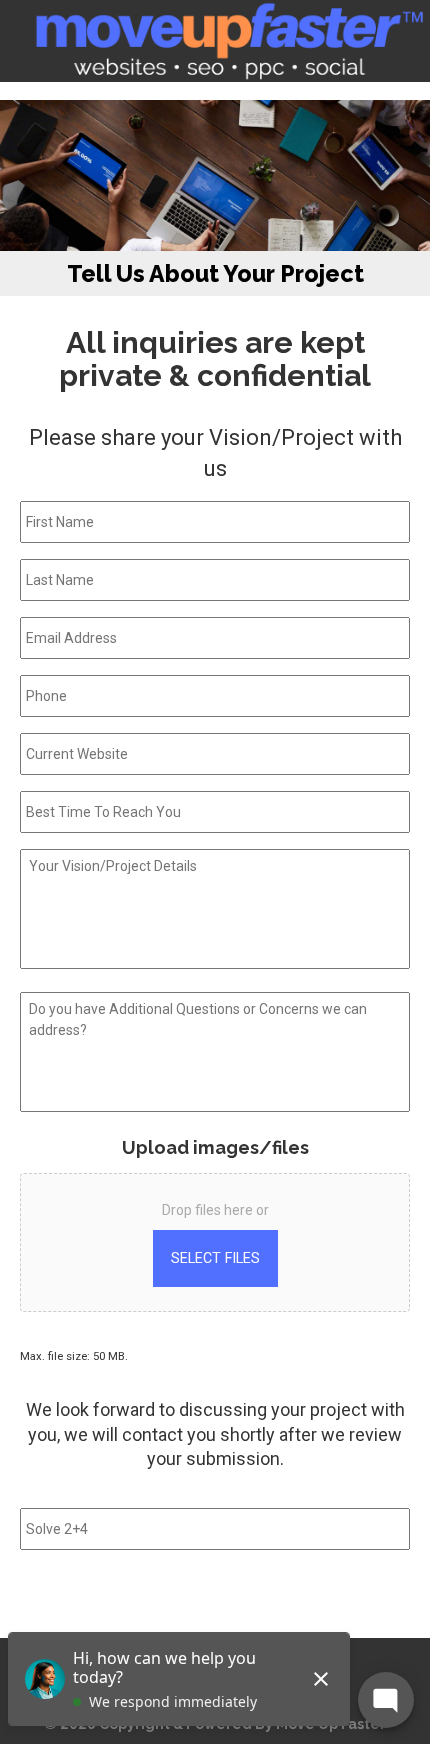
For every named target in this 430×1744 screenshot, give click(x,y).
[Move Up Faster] (227, 41)
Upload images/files (215, 1147)
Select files (215, 1258)
